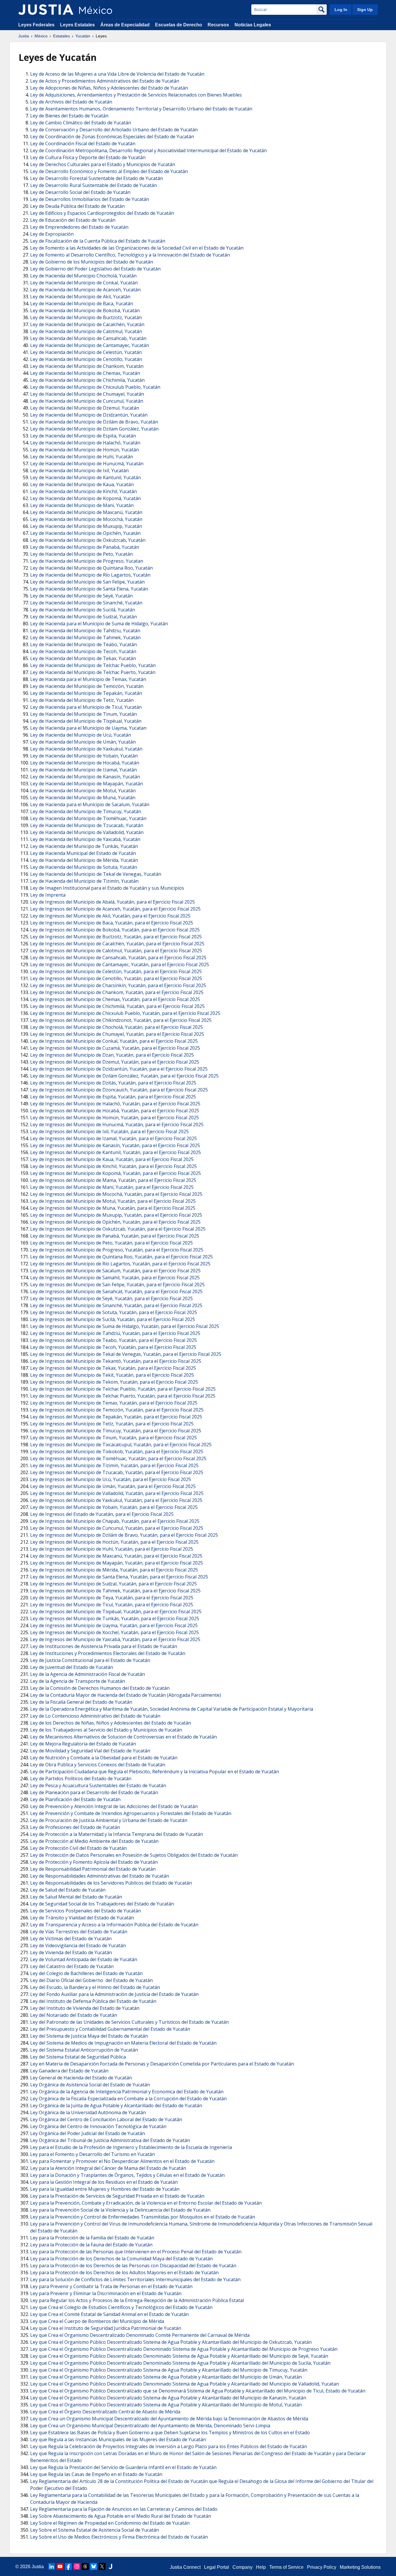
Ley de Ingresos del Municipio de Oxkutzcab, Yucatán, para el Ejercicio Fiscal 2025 (118, 1229)
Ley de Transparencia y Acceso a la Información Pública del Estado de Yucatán (114, 1925)
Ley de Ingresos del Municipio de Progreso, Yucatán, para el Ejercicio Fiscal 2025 (117, 1250)
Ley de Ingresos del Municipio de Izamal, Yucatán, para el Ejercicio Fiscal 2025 (113, 1138)
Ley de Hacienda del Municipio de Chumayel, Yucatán (87, 394)
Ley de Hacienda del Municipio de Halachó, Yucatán (85, 443)
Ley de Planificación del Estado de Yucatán (75, 1799)
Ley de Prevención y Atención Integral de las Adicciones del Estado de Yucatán (114, 1806)
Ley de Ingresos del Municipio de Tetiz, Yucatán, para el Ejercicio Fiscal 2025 (112, 1424)
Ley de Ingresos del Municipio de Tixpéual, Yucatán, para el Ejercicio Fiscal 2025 (116, 1612)
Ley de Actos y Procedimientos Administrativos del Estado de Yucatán (105, 81)
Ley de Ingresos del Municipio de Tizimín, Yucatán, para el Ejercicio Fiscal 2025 (114, 1465)
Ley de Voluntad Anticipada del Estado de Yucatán (84, 1959)
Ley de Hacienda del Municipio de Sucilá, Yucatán (83, 610)
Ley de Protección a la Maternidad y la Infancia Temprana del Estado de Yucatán (117, 1834)
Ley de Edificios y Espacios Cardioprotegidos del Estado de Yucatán (102, 213)
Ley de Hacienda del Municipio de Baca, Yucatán (82, 304)
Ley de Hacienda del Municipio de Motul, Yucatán (83, 791)
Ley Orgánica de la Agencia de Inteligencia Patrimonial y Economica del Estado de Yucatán (127, 2092)
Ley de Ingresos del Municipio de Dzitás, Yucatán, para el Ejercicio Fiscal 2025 (113, 1083)
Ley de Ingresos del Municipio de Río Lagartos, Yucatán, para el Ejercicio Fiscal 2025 (120, 1264)
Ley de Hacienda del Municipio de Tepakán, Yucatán (86, 693)
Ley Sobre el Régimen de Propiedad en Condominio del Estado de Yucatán (110, 2523)
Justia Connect (185, 2567)
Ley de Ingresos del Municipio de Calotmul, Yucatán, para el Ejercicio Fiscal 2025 (116, 951)
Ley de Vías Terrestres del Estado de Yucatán (79, 1932)
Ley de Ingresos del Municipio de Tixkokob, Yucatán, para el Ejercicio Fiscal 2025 (117, 1452)
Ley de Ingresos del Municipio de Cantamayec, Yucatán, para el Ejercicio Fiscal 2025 (120, 964)
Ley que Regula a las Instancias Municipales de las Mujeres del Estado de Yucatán (118, 2439)
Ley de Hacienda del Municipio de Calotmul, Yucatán (86, 331)
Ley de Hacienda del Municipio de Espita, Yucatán (83, 436)
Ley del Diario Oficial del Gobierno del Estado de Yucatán (91, 1980)
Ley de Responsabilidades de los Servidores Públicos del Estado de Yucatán (111, 1883)
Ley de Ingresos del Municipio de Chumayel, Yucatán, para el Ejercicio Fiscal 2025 (117, 1034)
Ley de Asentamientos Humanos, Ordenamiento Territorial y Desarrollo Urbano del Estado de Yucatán (141, 109)
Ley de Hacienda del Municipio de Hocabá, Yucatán (85, 763)
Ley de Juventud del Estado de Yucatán (72, 1667)
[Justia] (46, 10)
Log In (341, 10)
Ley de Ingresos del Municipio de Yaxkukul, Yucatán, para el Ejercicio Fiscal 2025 (116, 1500)
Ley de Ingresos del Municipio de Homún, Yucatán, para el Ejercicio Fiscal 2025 (115, 1118)
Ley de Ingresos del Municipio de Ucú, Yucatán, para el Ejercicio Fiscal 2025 (111, 1479)
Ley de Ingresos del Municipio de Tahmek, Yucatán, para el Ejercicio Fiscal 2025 (115, 1591)
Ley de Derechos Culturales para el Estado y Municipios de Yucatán (103, 164)
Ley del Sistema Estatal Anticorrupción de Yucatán (84, 2050)
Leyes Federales (36, 25)
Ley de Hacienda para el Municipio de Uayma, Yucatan (88, 728)
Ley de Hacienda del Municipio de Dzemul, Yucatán (85, 408)
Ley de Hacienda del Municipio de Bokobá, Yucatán (85, 310)
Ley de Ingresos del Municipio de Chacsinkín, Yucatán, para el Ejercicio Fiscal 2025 (118, 985)
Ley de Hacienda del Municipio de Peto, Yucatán (81, 554)
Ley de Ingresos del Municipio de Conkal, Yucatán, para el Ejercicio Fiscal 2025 (114, 1041)
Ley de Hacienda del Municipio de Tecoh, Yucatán (83, 651)
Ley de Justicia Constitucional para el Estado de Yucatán (90, 1660)
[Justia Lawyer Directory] (110, 2566)
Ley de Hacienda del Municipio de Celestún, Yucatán (86, 352)
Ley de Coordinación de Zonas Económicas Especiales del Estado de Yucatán (112, 137)
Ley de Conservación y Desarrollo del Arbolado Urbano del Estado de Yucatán (114, 130)
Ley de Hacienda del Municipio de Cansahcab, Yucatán (88, 338)
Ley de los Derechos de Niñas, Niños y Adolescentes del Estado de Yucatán (111, 1723)
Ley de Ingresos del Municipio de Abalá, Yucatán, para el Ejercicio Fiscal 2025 (112, 902)
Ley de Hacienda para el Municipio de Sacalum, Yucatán (90, 804)
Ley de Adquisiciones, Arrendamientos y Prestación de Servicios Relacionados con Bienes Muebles (136, 95)
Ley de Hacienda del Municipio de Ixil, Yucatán (79, 470)
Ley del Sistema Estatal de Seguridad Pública (78, 2057)
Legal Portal (217, 2567)
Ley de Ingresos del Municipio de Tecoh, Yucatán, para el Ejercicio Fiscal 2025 (113, 1347)
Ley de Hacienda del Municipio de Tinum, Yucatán (83, 714)
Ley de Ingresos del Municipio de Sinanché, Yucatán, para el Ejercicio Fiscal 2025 (116, 1305)
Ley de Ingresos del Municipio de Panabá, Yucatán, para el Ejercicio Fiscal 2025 (115, 1236)
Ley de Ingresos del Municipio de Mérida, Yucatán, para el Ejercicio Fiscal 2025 (114, 1570)
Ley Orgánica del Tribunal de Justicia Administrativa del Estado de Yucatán (110, 2140)
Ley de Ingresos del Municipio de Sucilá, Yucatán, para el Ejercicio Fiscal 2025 (113, 1319)
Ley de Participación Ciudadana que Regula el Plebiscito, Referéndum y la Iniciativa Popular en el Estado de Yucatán (155, 1772)
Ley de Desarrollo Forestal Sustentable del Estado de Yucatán (97, 178)
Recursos (218, 25)
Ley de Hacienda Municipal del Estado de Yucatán (83, 853)
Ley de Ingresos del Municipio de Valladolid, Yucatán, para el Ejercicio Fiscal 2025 (117, 1493)
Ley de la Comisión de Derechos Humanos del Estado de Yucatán (100, 1688)
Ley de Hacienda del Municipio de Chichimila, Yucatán (87, 380)
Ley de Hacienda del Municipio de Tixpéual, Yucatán (86, 721)
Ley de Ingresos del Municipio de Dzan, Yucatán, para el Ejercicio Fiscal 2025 (112, 1055)
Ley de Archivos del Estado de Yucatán (71, 102)
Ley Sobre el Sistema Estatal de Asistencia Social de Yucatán (95, 2530)
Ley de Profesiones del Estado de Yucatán (75, 1827)
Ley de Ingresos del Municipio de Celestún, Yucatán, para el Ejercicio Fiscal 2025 (116, 971)
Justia (24, 36)
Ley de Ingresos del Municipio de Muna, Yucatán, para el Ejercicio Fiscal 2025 (113, 1208)
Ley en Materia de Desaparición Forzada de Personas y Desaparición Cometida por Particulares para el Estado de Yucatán (162, 2064)
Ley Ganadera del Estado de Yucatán (69, 2071)
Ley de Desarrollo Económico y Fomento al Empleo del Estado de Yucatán (109, 171)
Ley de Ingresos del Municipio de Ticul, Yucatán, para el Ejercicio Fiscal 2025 (112, 1605)
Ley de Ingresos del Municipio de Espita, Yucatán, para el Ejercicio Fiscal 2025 (113, 1097)
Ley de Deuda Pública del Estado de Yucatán (77, 206)
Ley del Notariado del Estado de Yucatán (74, 2015)
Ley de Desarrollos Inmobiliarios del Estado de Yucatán (90, 199)
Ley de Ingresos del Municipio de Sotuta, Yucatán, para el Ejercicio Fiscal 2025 (114, 1312)
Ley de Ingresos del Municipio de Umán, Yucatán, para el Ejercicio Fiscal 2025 (113, 1486)
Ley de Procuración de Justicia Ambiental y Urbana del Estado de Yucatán (109, 1820)
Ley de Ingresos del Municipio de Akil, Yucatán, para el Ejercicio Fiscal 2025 (110, 916)
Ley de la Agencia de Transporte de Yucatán (78, 1681)
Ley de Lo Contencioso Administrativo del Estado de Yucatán (95, 1716)
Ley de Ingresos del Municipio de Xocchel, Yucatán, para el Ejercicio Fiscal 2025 (115, 1632)
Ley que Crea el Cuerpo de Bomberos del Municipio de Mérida (97, 2321)
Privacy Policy (322, 2567)
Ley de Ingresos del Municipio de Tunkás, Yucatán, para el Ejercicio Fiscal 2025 (115, 1618)
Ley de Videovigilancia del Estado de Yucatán (78, 1945)
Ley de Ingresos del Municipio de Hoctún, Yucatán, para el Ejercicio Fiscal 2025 (114, 1542)
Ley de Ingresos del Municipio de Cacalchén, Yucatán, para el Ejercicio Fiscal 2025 (117, 944)
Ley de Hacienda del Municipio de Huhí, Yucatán (82, 457)
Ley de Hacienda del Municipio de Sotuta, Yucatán (84, 867)
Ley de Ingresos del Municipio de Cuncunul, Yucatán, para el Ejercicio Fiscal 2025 (117, 1528)
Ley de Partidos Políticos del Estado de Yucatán (81, 1779)
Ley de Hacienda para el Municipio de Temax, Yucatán (88, 679)
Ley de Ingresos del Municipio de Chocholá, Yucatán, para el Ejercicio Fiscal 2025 (117, 1027)
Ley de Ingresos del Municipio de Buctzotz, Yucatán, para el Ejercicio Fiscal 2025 (116, 937)
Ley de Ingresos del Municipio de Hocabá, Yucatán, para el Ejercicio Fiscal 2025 (115, 1111)
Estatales (61, 36)
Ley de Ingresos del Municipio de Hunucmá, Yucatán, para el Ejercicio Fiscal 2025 (117, 1124)
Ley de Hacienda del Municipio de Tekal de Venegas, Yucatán (96, 874)
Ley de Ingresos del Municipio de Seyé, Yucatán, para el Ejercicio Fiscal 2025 (111, 1298)
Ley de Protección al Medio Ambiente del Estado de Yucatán (94, 1841)
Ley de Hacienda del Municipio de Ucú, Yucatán (81, 735)
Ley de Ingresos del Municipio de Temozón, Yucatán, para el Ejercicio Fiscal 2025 (117, 1410)
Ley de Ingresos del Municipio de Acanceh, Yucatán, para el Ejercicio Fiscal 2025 (115, 909)
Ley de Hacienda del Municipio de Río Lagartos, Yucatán (90, 575)
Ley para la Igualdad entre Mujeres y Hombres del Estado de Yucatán (105, 2189)
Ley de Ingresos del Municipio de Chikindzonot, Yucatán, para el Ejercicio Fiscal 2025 (121, 1020)
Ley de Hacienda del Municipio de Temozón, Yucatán (87, 686)
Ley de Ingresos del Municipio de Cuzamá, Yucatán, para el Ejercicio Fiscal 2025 (115, 1048)
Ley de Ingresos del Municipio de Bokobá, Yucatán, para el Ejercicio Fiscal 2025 (115, 930)
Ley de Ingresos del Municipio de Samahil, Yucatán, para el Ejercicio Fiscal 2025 (115, 1278)
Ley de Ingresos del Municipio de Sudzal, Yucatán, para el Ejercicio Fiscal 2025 (113, 1584)
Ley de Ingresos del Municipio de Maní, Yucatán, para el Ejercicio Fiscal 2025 (112, 1187)
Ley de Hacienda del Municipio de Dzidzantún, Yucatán (89, 415)
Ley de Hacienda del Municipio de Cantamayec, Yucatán (90, 345)
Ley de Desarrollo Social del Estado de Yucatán (80, 192)
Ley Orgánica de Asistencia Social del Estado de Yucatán (90, 2085)
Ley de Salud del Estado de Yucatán (68, 1890)
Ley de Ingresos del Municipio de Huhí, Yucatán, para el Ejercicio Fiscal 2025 (112, 1549)
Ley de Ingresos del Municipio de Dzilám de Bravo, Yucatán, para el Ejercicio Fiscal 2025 (124, 1535)
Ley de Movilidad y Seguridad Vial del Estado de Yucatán (90, 1751)
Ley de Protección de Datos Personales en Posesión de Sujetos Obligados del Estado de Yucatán (134, 1855)
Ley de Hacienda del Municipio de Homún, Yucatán (85, 450)
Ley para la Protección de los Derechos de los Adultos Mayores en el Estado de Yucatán (124, 2272)
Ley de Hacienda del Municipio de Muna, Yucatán (83, 797)
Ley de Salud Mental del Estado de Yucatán (76, 1897)
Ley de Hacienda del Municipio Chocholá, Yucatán (83, 276)
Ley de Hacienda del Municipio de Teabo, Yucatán (83, 644)
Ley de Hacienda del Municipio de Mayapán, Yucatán (87, 784)
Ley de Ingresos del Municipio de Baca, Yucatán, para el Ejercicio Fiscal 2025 (112, 923)
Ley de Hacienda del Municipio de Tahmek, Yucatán (85, 637)
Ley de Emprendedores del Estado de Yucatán (79, 227)
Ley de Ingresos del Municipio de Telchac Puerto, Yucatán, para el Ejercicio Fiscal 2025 (123, 1396)
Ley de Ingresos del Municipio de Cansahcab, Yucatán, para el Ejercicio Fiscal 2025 (118, 958)
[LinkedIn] (52, 2566)
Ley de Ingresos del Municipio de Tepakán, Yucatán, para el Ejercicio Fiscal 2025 (116, 1417)
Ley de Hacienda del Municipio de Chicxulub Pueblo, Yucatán (95, 387)
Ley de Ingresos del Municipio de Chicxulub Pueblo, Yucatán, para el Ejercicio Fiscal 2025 (125, 1013)
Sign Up (365, 10)
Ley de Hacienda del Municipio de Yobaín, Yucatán (84, 756)
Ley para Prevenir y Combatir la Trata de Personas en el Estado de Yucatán (111, 2286)
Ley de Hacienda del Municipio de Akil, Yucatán (80, 297)
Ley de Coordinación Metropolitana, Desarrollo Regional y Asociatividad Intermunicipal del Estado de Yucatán (148, 150)
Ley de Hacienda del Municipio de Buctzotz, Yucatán (86, 317)
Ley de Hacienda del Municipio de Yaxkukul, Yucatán (86, 749)
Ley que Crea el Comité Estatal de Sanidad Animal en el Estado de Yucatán (109, 2314)
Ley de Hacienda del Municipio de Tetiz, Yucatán (82, 700)
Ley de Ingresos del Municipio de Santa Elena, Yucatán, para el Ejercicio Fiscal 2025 (119, 1577)
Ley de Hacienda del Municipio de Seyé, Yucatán (81, 596)
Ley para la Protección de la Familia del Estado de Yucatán (92, 2238)
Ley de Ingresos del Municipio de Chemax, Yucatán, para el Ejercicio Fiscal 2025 (115, 999)
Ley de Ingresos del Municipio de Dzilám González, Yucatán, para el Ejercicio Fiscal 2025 (124, 1076)
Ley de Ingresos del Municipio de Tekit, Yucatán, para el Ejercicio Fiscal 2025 (112, 1375)
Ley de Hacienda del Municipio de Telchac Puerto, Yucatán (93, 672)
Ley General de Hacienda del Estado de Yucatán (81, 2078)
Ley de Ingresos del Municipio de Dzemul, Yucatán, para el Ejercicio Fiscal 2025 (115, 1062)
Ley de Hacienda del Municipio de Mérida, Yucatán (84, 860)
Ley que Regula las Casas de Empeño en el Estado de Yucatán (96, 2474)
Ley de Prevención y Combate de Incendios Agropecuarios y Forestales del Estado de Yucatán (131, 1813)
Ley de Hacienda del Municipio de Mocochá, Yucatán (86, 519)
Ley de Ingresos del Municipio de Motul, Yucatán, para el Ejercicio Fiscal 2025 (113, 1201)
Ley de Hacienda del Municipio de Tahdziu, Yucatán (85, 631)
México (41, 36)
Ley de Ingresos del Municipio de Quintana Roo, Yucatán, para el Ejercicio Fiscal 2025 (121, 1257)
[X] (102, 2566)
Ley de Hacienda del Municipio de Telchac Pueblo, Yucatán (93, 665)
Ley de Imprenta (48, 895)
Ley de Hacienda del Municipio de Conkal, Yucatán (84, 283)
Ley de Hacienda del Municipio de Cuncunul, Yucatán (87, 401)
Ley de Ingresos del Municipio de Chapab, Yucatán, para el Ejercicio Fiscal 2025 (115, 1521)
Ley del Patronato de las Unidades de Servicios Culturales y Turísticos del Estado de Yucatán (129, 2022)
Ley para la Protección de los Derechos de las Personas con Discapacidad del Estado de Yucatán (133, 2266)
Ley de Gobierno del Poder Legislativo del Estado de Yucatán (95, 269)
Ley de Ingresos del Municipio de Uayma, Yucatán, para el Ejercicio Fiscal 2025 (114, 1625)
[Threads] (85, 2566)
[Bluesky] (94, 2566)
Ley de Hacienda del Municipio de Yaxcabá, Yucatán (85, 839)
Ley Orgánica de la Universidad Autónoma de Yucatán (88, 2112)
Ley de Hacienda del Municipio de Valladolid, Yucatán (87, 832)
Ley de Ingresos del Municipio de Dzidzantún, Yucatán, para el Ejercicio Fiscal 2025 (119, 1069)
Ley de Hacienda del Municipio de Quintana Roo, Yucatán (91, 568)
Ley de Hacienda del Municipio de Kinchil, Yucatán (83, 491)
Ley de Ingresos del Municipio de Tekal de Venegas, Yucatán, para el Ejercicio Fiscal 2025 (126, 1354)
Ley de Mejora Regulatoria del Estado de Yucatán (83, 1744)
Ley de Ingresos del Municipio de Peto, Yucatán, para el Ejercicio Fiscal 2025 (111, 1243)
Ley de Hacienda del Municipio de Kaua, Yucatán (82, 484)
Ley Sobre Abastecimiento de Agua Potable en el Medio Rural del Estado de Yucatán (121, 2516)
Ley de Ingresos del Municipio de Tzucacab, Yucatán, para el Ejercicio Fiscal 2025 (117, 1472)
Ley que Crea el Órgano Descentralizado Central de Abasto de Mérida (105, 2412)
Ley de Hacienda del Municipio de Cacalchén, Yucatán (87, 324)
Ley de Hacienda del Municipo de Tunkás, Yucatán (84, 846)
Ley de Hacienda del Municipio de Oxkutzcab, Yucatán (88, 540)
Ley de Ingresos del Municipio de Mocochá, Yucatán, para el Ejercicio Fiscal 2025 (116, 1194)
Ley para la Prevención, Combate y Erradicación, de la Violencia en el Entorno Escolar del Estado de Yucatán (146, 2203)
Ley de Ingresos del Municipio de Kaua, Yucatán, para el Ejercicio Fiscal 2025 (112, 1159)
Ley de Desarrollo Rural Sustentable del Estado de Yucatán (93, 185)
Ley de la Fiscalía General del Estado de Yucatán (81, 1702)
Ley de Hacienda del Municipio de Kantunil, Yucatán (86, 477)
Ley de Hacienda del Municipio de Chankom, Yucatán (87, 366)
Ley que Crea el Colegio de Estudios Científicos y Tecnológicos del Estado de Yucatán (121, 2307)
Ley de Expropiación (52, 234)
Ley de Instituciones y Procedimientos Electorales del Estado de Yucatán (108, 1653)
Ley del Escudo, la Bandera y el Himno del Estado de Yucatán (95, 1987)
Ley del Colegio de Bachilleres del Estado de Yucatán (86, 1973)
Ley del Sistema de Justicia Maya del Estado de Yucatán (89, 2036)
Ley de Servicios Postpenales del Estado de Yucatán (86, 1911)
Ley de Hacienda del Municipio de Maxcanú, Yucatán (86, 512)
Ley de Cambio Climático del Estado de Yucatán (81, 123)
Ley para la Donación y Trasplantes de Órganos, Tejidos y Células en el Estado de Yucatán (127, 2175)
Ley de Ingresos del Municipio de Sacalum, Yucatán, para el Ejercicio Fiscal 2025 (115, 1271)
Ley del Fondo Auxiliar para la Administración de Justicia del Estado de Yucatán (114, 1994)
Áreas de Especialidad (125, 25)
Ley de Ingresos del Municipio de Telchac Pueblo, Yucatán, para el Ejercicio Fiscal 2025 (123, 1389)
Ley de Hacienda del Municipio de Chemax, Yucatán (85, 373)
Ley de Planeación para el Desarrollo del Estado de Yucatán (94, 1792)
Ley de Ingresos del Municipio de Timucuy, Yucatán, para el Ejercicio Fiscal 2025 (116, 1431)
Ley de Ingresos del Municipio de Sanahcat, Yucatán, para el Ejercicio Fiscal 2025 (116, 1291)
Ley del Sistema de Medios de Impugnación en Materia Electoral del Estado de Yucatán (123, 2043)
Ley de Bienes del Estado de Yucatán (69, 116)
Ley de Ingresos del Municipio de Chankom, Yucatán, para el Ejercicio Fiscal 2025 (117, 992)
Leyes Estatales (77, 25)
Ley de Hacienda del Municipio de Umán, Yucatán (83, 742)
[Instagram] (77, 2566)
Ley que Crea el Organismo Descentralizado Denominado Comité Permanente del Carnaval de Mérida (140, 2335)
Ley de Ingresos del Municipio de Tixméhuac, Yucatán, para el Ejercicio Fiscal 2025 (118, 1458)
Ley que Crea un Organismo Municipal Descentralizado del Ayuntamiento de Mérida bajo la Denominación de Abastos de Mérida (169, 2419)
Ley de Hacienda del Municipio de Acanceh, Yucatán (85, 290)
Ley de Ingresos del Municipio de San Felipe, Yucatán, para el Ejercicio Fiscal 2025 (117, 1285)
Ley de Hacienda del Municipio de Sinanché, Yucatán (86, 603)
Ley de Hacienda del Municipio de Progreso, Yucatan (87, 561)
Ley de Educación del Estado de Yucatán (73, 220)
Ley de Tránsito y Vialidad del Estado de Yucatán (82, 1918)
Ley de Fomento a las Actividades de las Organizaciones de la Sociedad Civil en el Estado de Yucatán (137, 248)
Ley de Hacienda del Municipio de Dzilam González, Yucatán (94, 429)
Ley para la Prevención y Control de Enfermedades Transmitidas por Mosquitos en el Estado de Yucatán (143, 2217)
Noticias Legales (253, 25)
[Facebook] (68, 2566)
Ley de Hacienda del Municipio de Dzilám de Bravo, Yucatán (94, 422)
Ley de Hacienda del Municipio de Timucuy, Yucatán (86, 811)
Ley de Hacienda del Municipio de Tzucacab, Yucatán (87, 825)
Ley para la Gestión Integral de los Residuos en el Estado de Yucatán (104, 2182)
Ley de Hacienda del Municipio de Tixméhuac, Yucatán (88, 818)
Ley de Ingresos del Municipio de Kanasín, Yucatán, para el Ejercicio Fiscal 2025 (115, 1145)
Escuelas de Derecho (179, 25)
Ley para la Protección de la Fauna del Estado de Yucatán (91, 2245)
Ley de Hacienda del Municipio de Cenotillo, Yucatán (86, 359)
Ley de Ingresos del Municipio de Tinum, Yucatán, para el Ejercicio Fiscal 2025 (113, 1438)
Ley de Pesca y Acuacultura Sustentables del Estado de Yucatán (98, 1785)
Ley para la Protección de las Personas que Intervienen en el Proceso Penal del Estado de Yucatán (136, 2252)
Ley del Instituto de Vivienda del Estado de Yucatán (85, 2008)
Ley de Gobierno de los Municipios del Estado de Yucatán (92, 262)
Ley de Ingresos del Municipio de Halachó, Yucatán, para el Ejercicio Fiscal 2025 (115, 1104)
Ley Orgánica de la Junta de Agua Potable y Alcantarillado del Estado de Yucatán (116, 2106)
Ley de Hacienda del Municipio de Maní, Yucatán (82, 505)
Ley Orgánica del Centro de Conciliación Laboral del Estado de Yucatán (106, 2119)
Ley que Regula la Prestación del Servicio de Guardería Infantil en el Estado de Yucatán (123, 2467)
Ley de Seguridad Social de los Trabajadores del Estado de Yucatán (102, 1904)
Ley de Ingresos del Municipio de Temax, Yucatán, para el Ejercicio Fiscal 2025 (114, 1403)
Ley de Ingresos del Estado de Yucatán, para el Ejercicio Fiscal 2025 (102, 1514)
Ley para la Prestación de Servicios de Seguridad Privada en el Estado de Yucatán (117, 2196)
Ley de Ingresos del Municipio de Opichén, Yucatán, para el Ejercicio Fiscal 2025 (115, 1222)
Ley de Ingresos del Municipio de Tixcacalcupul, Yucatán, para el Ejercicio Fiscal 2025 (121, 1445)
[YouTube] (60, 2566)
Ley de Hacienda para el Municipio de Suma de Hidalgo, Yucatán (99, 624)
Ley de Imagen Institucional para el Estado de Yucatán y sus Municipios (107, 888)
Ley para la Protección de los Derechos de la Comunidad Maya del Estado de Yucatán (121, 2259)
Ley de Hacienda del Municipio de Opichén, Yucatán (85, 533)
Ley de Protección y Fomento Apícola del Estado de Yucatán (94, 1862)
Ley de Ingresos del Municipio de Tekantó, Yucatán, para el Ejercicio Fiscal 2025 (116, 1361)
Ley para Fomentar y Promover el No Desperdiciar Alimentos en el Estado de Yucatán (122, 2161)
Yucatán (83, 36)
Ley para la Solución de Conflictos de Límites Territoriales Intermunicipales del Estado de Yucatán (135, 2279)
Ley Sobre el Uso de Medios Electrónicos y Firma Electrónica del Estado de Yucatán (119, 2537)
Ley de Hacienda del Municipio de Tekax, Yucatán (83, 658)
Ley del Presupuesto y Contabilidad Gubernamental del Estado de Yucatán (110, 2029)
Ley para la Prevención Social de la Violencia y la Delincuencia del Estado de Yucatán (120, 2210)
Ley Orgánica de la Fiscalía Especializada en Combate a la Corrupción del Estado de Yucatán (128, 2099)
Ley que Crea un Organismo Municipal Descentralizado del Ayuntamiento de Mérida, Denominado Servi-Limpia (150, 2426)
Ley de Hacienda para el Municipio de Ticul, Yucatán (86, 707)
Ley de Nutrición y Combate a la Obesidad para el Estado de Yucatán (104, 1758)
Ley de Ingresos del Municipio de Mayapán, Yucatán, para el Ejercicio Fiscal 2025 (117, 1563)
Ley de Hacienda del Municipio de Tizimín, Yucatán (84, 881)
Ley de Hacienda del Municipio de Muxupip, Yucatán (86, 526)
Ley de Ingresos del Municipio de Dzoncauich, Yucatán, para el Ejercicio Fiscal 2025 (119, 1090)
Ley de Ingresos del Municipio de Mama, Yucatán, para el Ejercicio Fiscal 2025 (113, 1180)
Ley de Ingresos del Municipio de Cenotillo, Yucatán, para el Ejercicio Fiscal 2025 (116, 978)
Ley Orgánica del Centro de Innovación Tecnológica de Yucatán (98, 2126)
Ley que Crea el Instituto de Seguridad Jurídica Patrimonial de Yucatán (106, 2328)
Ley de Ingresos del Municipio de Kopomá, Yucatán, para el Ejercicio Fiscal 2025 (116, 1173)
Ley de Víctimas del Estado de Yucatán (71, 1939)
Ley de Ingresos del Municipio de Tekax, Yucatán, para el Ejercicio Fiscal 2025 (113, 1368)
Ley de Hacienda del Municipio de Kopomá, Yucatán (86, 498)
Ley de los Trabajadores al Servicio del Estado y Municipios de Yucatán (106, 1730)
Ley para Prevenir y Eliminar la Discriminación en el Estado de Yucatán (106, 2293)
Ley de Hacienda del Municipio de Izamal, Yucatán (83, 770)
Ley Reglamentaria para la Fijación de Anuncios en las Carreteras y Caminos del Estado (124, 2509)
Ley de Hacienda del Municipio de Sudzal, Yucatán (83, 617)
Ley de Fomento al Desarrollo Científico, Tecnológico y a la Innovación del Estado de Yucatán (130, 255)
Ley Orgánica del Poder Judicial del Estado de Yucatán (88, 2133)
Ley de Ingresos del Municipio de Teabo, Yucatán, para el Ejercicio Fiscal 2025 (113, 1340)
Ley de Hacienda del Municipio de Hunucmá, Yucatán (87, 464)
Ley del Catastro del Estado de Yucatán (72, 1966)
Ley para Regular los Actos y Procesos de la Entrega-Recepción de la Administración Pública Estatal (137, 2300)
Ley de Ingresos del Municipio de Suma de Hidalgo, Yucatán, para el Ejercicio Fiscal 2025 (125, 1326)
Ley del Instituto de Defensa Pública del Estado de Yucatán (93, 2001)
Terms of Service (286, 2567)
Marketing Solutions (360, 2567)
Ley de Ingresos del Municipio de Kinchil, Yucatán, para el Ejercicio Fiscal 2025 (113, 1166)
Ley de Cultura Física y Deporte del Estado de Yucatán (88, 157)
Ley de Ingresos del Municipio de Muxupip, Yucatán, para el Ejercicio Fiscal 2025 (116, 1215)
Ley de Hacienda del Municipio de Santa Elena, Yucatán (89, 589)
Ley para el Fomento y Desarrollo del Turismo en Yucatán (92, 2154)
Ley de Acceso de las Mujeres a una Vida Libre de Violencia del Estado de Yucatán (117, 74)
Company (242, 2567)
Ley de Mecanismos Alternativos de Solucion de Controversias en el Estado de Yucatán (123, 1737)
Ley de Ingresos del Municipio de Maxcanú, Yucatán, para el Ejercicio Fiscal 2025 (116, 1556)
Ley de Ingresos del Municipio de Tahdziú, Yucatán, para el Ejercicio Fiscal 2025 (115, 1333)
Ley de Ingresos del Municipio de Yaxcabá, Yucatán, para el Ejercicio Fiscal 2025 (115, 1639)
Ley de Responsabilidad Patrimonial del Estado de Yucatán (93, 1869)
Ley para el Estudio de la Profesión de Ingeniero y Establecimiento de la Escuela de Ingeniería (131, 2147)
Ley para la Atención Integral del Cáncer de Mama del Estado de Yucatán (108, 2168)
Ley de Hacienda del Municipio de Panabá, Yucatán (85, 547)
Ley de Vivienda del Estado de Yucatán (71, 1952)
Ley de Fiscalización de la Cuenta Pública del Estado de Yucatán (98, 241)
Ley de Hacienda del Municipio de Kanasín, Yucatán (85, 777)
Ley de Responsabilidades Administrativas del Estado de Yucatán (100, 1876)
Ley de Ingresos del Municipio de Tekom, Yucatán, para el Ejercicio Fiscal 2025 (114, 1382)
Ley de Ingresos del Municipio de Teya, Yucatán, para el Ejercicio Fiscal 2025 (112, 1598)
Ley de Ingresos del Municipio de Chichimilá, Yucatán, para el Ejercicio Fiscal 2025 (117, 1006)
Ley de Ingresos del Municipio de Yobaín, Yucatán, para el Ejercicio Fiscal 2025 (114, 1507)
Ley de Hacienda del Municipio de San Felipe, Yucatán (87, 582)
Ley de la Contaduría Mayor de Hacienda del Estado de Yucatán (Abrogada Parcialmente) (126, 1695)
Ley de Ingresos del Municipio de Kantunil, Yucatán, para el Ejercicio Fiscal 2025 (116, 1152)
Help (261, 2567)
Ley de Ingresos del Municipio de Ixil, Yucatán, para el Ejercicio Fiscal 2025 (109, 1131)
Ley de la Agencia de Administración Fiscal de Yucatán (88, 1674)
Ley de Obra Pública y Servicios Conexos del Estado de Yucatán (98, 1765)
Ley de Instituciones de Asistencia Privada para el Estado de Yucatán (104, 1646)
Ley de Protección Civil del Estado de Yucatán (78, 1848)
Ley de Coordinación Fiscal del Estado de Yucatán (83, 143)
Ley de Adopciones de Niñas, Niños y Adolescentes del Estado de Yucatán (109, 88)
